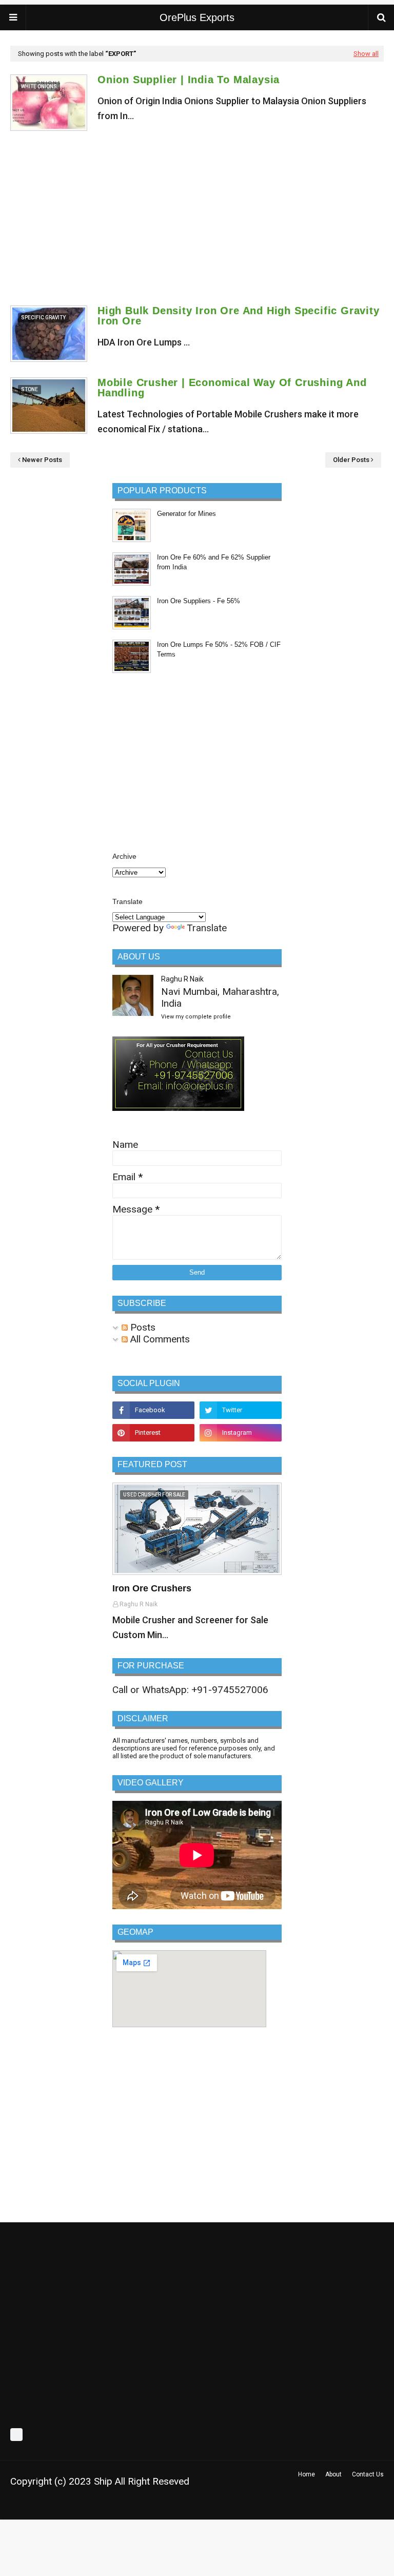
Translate (207, 928)
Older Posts (351, 460)
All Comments (159, 1339)
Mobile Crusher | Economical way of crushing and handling (232, 388)
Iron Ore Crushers (152, 1588)
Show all (366, 54)
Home (307, 2474)
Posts (142, 1327)
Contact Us (368, 2474)
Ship (103, 2481)
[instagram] (241, 1433)
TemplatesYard (83, 2506)
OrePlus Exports (197, 17)
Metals (159, 2506)
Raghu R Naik (182, 979)
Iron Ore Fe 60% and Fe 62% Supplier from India (214, 562)
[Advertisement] (197, 218)
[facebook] (153, 1410)
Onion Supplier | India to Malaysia (189, 80)
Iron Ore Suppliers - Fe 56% (199, 601)
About (333, 2474)
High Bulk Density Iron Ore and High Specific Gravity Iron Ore (239, 316)
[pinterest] (153, 1433)
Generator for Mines (186, 514)
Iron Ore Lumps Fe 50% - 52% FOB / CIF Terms (219, 650)
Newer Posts (42, 460)
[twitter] (241, 1410)
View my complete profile (196, 1017)
